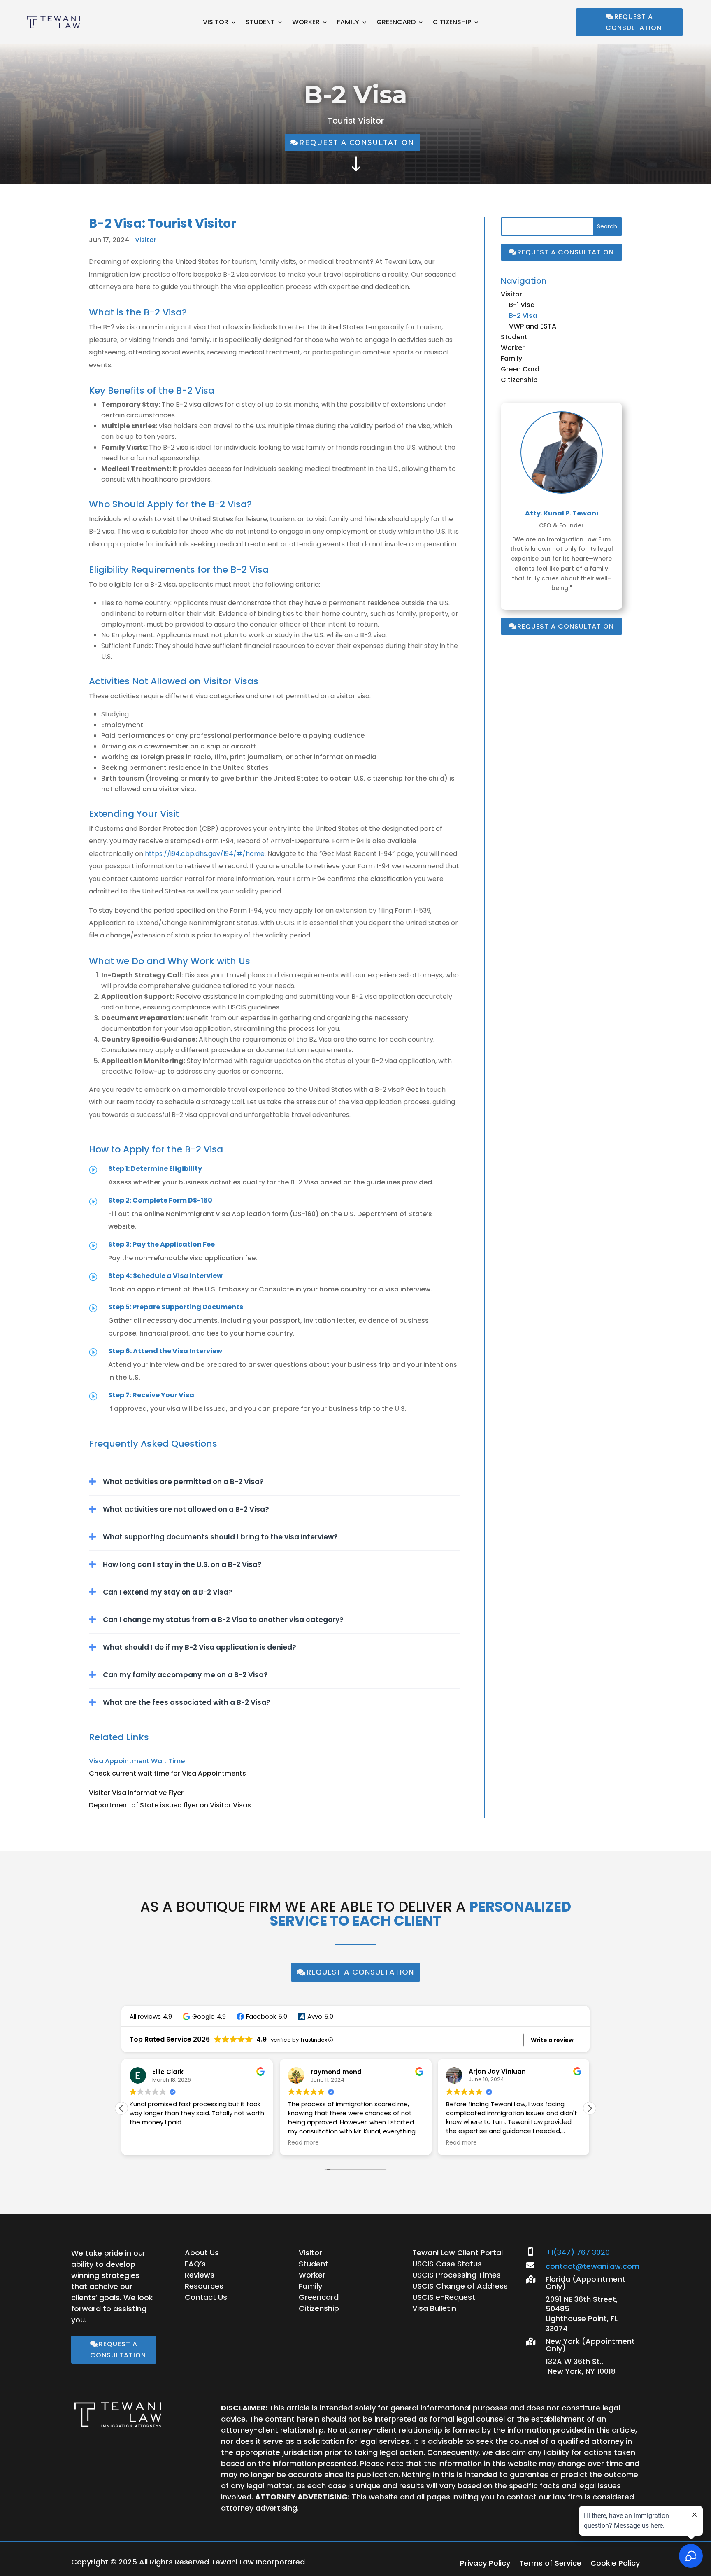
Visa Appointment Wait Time (137, 1761)
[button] (204, 2016)
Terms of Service (550, 2564)
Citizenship (452, 23)
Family (348, 23)
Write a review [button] (552, 2040)
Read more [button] (166, 2143)
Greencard (396, 23)
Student (260, 23)
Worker (306, 23)
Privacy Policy (485, 2564)
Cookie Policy (615, 2564)
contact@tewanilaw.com (592, 2266)
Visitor (216, 23)
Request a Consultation (634, 22)
